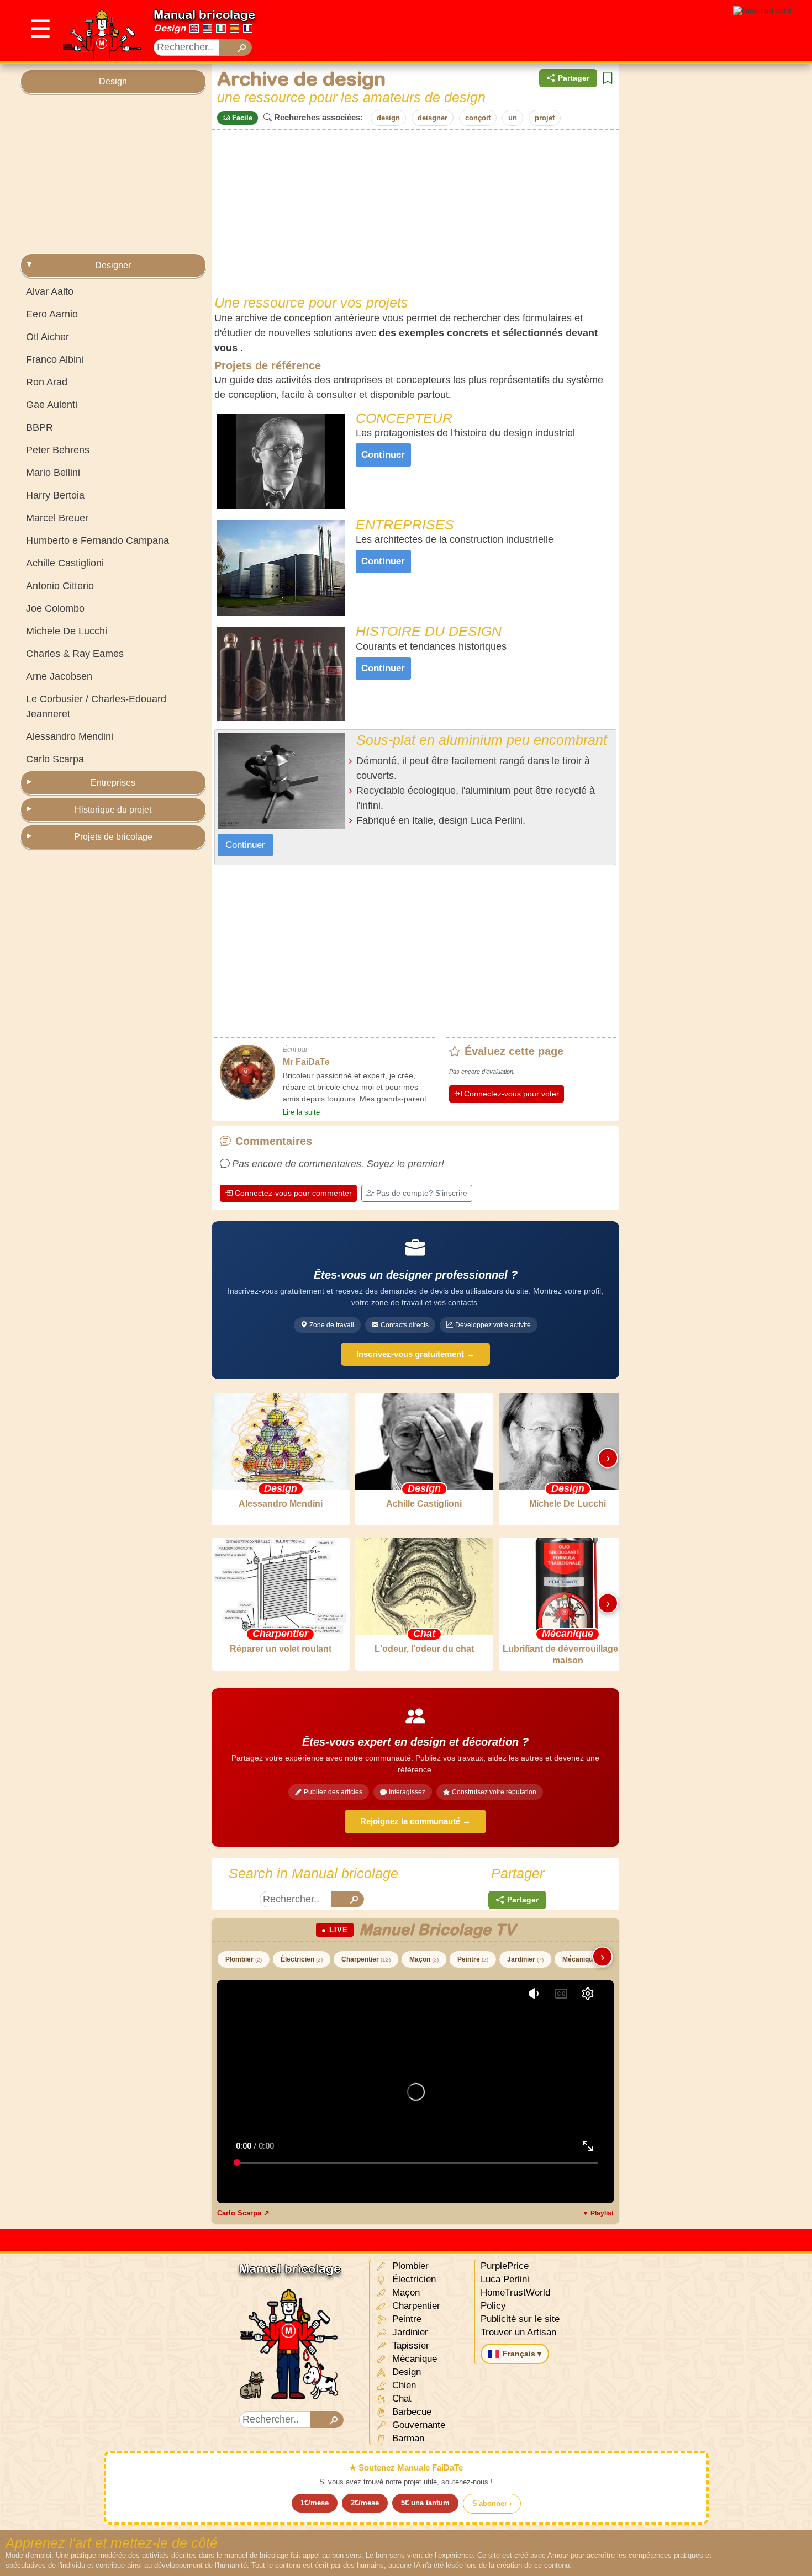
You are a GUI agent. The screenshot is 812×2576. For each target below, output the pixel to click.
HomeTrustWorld (515, 2293)
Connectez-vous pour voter (512, 1094)
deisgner (433, 118)
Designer (113, 265)
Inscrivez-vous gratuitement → (415, 1354)
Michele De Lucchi (67, 631)
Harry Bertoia (55, 495)
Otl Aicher (48, 337)
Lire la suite (301, 1112)
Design (170, 28)
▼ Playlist (598, 2213)
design (388, 118)
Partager (574, 78)
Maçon (424, 1959)
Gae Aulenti (52, 405)
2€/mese (365, 2503)
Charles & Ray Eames (75, 654)
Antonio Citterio (60, 586)
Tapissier (409, 2346)
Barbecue (410, 2412)
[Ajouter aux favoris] (608, 78)
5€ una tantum (425, 2503)
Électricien (302, 1959)
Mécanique (584, 1959)
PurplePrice (505, 2266)
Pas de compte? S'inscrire (422, 1193)
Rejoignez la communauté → (415, 1821)
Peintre (473, 1959)
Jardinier (525, 1959)
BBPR (39, 427)
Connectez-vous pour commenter (293, 1193)
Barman (407, 2438)
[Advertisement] (113, 174)
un (513, 118)
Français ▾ (522, 2354)
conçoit (478, 118)
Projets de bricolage (113, 837)
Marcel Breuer (57, 518)
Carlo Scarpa (55, 759)
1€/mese (315, 2503)
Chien (403, 2385)
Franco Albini (55, 359)
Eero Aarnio (52, 314)
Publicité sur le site (520, 2319)
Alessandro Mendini (70, 736)
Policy (493, 2306)
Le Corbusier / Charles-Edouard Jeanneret (96, 706)
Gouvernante (417, 2425)
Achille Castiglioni (65, 563)
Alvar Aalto (50, 291)
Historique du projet (113, 810)
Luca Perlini (505, 2279)
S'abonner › (492, 2503)
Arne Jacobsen (59, 676)
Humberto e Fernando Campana (97, 540)
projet (545, 118)
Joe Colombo (55, 608)
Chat (400, 2399)
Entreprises (113, 783)
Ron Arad (47, 382)
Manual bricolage (204, 14)
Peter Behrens (58, 450)
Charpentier (366, 1959)
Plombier (244, 1959)
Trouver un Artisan (518, 2332)
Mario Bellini (53, 473)
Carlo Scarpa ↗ (243, 2213)
